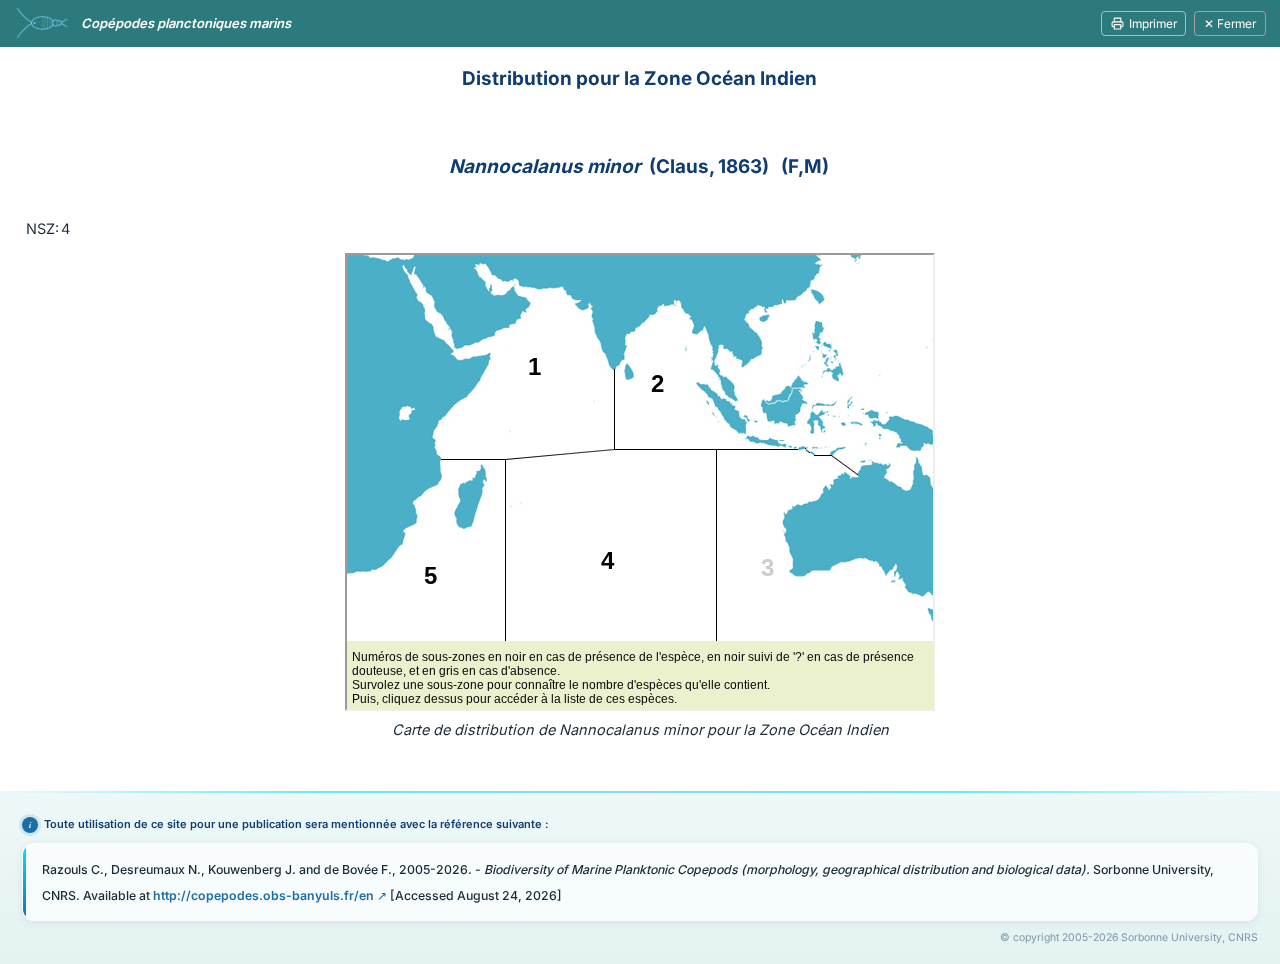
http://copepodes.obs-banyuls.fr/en (263, 895)
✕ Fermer (1230, 23)
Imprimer (1153, 23)
